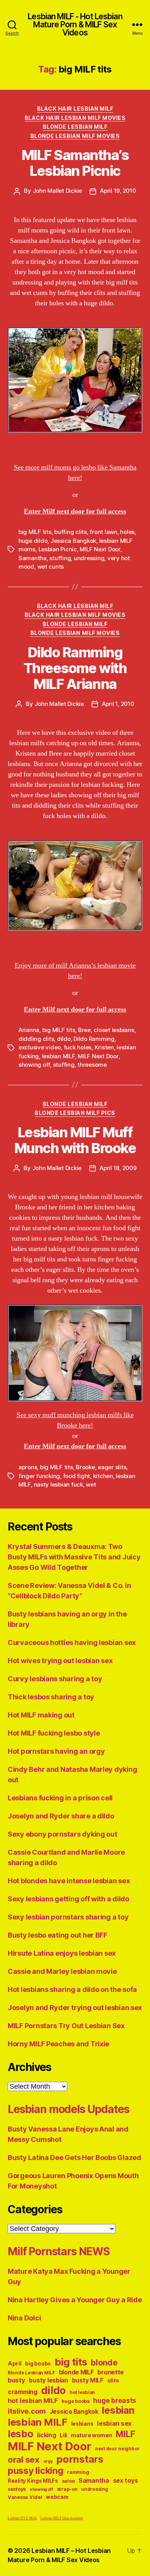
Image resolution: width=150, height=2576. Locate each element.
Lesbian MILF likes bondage (62, 2518)
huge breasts (115, 2400)
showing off (34, 1065)
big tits (71, 2362)
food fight (77, 1476)
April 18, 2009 (118, 1168)
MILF (125, 2434)
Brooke (85, 1467)
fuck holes (78, 1047)
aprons (28, 1467)
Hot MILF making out (41, 1715)
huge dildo (33, 541)
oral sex (24, 2460)
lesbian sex (114, 2423)
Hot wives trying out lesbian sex (60, 1661)
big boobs (38, 2364)
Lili (63, 2435)
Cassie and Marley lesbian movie (62, 1971)
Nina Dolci (24, 2318)
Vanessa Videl (25, 2497)
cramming (22, 2392)
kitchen (103, 1476)
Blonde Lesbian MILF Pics (75, 1113)
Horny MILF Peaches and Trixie (58, 2044)
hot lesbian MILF (33, 2401)
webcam (57, 2497)
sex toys (126, 2481)
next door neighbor (117, 2449)
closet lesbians (114, 1030)
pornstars (80, 2459)
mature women (92, 2435)
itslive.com (27, 2411)
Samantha (32, 558)
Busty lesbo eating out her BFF (57, 1935)
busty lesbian (48, 2380)
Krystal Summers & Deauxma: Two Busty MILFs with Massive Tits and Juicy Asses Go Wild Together (74, 1557)
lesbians (82, 2424)
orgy (48, 2461)
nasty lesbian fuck (58, 1484)
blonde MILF (76, 2372)
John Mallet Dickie (57, 191)
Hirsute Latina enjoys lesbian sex (62, 1953)
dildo (64, 1039)
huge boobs (75, 2401)
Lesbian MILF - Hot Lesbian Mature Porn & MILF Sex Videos (75, 24)
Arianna (29, 1030)
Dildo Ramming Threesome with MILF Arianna (75, 668)
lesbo (21, 2434)
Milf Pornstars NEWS (59, 2251)
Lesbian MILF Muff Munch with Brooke (75, 1140)
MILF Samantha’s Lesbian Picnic (75, 163)
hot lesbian (82, 2392)
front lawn (103, 532)
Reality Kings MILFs (33, 2481)
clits (113, 2380)
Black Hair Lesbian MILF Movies (75, 118)
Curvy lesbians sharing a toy (55, 1679)
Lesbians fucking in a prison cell (60, 1798)
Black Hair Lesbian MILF (75, 109)
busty (17, 2380)
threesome (92, 1065)
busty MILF (88, 2380)
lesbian (118, 2410)
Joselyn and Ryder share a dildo (61, 1816)
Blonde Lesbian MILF (75, 127)
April (15, 2363)
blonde (104, 2363)
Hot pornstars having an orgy (56, 1751)
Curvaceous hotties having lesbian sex (72, 1642)
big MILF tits (35, 532)
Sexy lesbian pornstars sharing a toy (68, 1917)
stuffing (60, 558)
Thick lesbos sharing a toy (51, 1697)
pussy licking (36, 2471)
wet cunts (51, 567)
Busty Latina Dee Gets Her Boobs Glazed (74, 2158)
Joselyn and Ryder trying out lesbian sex (75, 2008)
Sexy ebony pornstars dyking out (62, 1834)
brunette (111, 2372)
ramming (78, 2472)
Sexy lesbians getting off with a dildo (68, 1899)
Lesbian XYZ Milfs (22, 2518)
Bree (84, 1030)
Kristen (104, 1047)
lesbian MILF (58, 1056)
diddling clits (36, 1039)
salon (68, 2481)
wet (91, 1484)
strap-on (67, 2489)
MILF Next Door (100, 549)
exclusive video (40, 1047)
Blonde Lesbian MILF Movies (75, 136)
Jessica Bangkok (73, 541)
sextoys (17, 2489)
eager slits (112, 1467)
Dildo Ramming (94, 1039)
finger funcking (39, 1476)
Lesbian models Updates (68, 2109)
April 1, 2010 (118, 704)
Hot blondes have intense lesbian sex (69, 1881)
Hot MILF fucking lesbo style (54, 1733)
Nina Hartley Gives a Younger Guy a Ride (75, 2300)
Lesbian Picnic (58, 549)
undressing (89, 558)
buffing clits (71, 532)
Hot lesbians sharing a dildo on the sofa (72, 1989)
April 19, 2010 (118, 191)
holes (127, 532)
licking (46, 2435)
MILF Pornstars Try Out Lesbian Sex (66, 2026)
